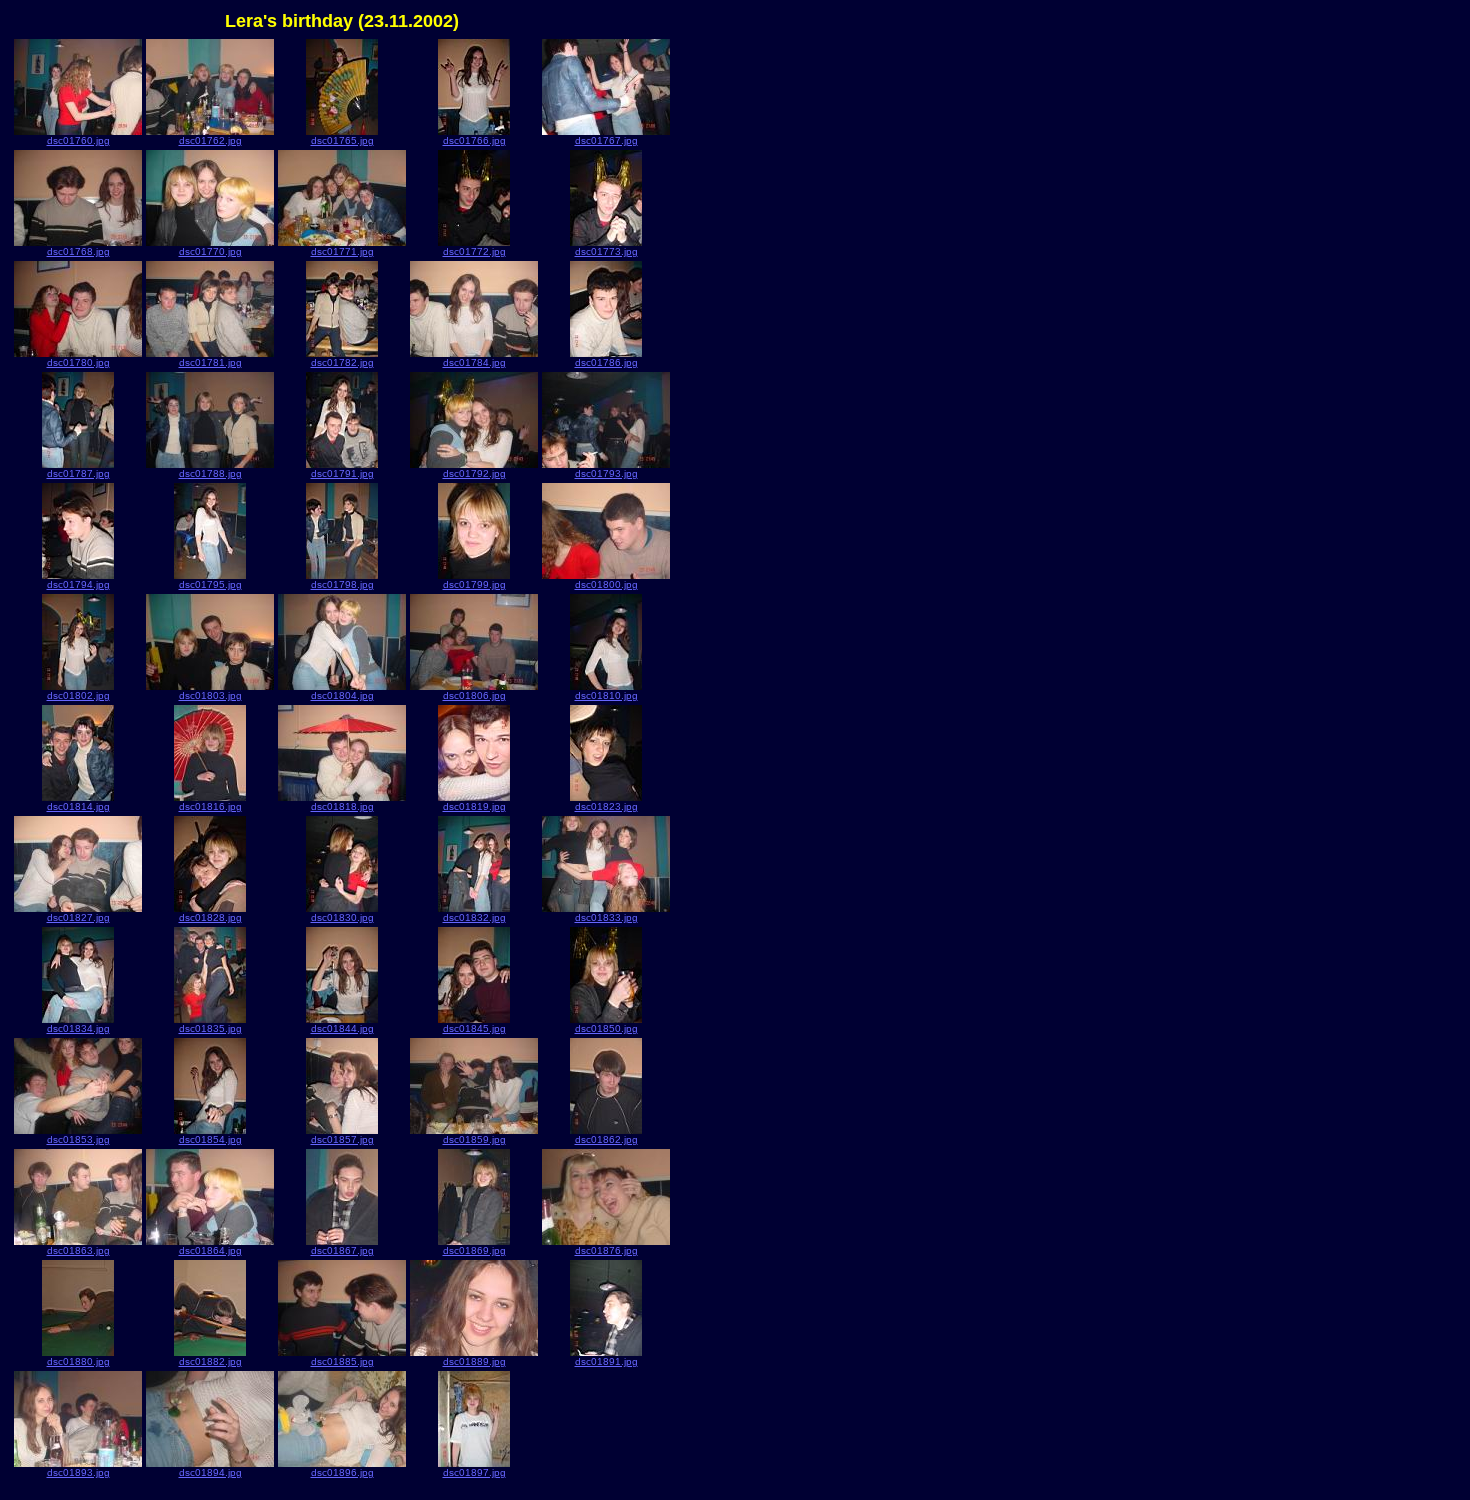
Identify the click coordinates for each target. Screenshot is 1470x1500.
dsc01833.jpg (606, 917)
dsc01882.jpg (210, 1361)
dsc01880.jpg (78, 1361)
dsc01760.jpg (78, 140)
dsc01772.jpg (474, 251)
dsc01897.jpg (474, 1472)
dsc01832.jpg (474, 917)
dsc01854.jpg (210, 1139)
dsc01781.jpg (210, 362)
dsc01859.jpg (474, 1139)
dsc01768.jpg (78, 251)
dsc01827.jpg (78, 917)
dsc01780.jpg (78, 362)
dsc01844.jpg (342, 1028)
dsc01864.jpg (210, 1250)
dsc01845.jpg (474, 1028)
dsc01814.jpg (78, 806)
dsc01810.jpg (606, 695)
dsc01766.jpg (474, 140)
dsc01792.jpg (474, 473)
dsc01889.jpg (474, 1361)
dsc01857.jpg (342, 1139)
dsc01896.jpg (342, 1472)
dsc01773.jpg (606, 251)
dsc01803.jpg (210, 695)
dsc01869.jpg (474, 1250)
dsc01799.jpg (474, 584)
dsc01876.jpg (606, 1250)
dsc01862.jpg (606, 1139)
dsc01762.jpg (210, 140)
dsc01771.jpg (342, 251)
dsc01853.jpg (78, 1139)
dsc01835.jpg (210, 1028)
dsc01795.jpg (210, 584)
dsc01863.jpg (78, 1250)
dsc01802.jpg (78, 695)
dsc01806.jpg (474, 695)
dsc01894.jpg (210, 1472)
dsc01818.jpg (342, 806)
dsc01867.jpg (342, 1250)
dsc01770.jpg (210, 251)
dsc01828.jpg (210, 917)
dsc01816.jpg (210, 806)
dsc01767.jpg (606, 140)
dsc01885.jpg (342, 1361)
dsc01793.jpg (606, 473)
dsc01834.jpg (78, 1028)
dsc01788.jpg (210, 473)
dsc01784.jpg (474, 362)
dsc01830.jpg (342, 917)
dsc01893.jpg (78, 1472)
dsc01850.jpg (606, 1028)
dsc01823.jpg (606, 806)
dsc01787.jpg (78, 473)
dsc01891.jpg (606, 1361)
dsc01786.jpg (606, 362)
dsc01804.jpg (342, 695)
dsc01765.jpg (342, 140)
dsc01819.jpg (474, 806)
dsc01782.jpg (342, 362)
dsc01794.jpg (78, 584)
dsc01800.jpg (606, 584)
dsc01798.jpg (342, 584)
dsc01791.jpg (342, 473)
